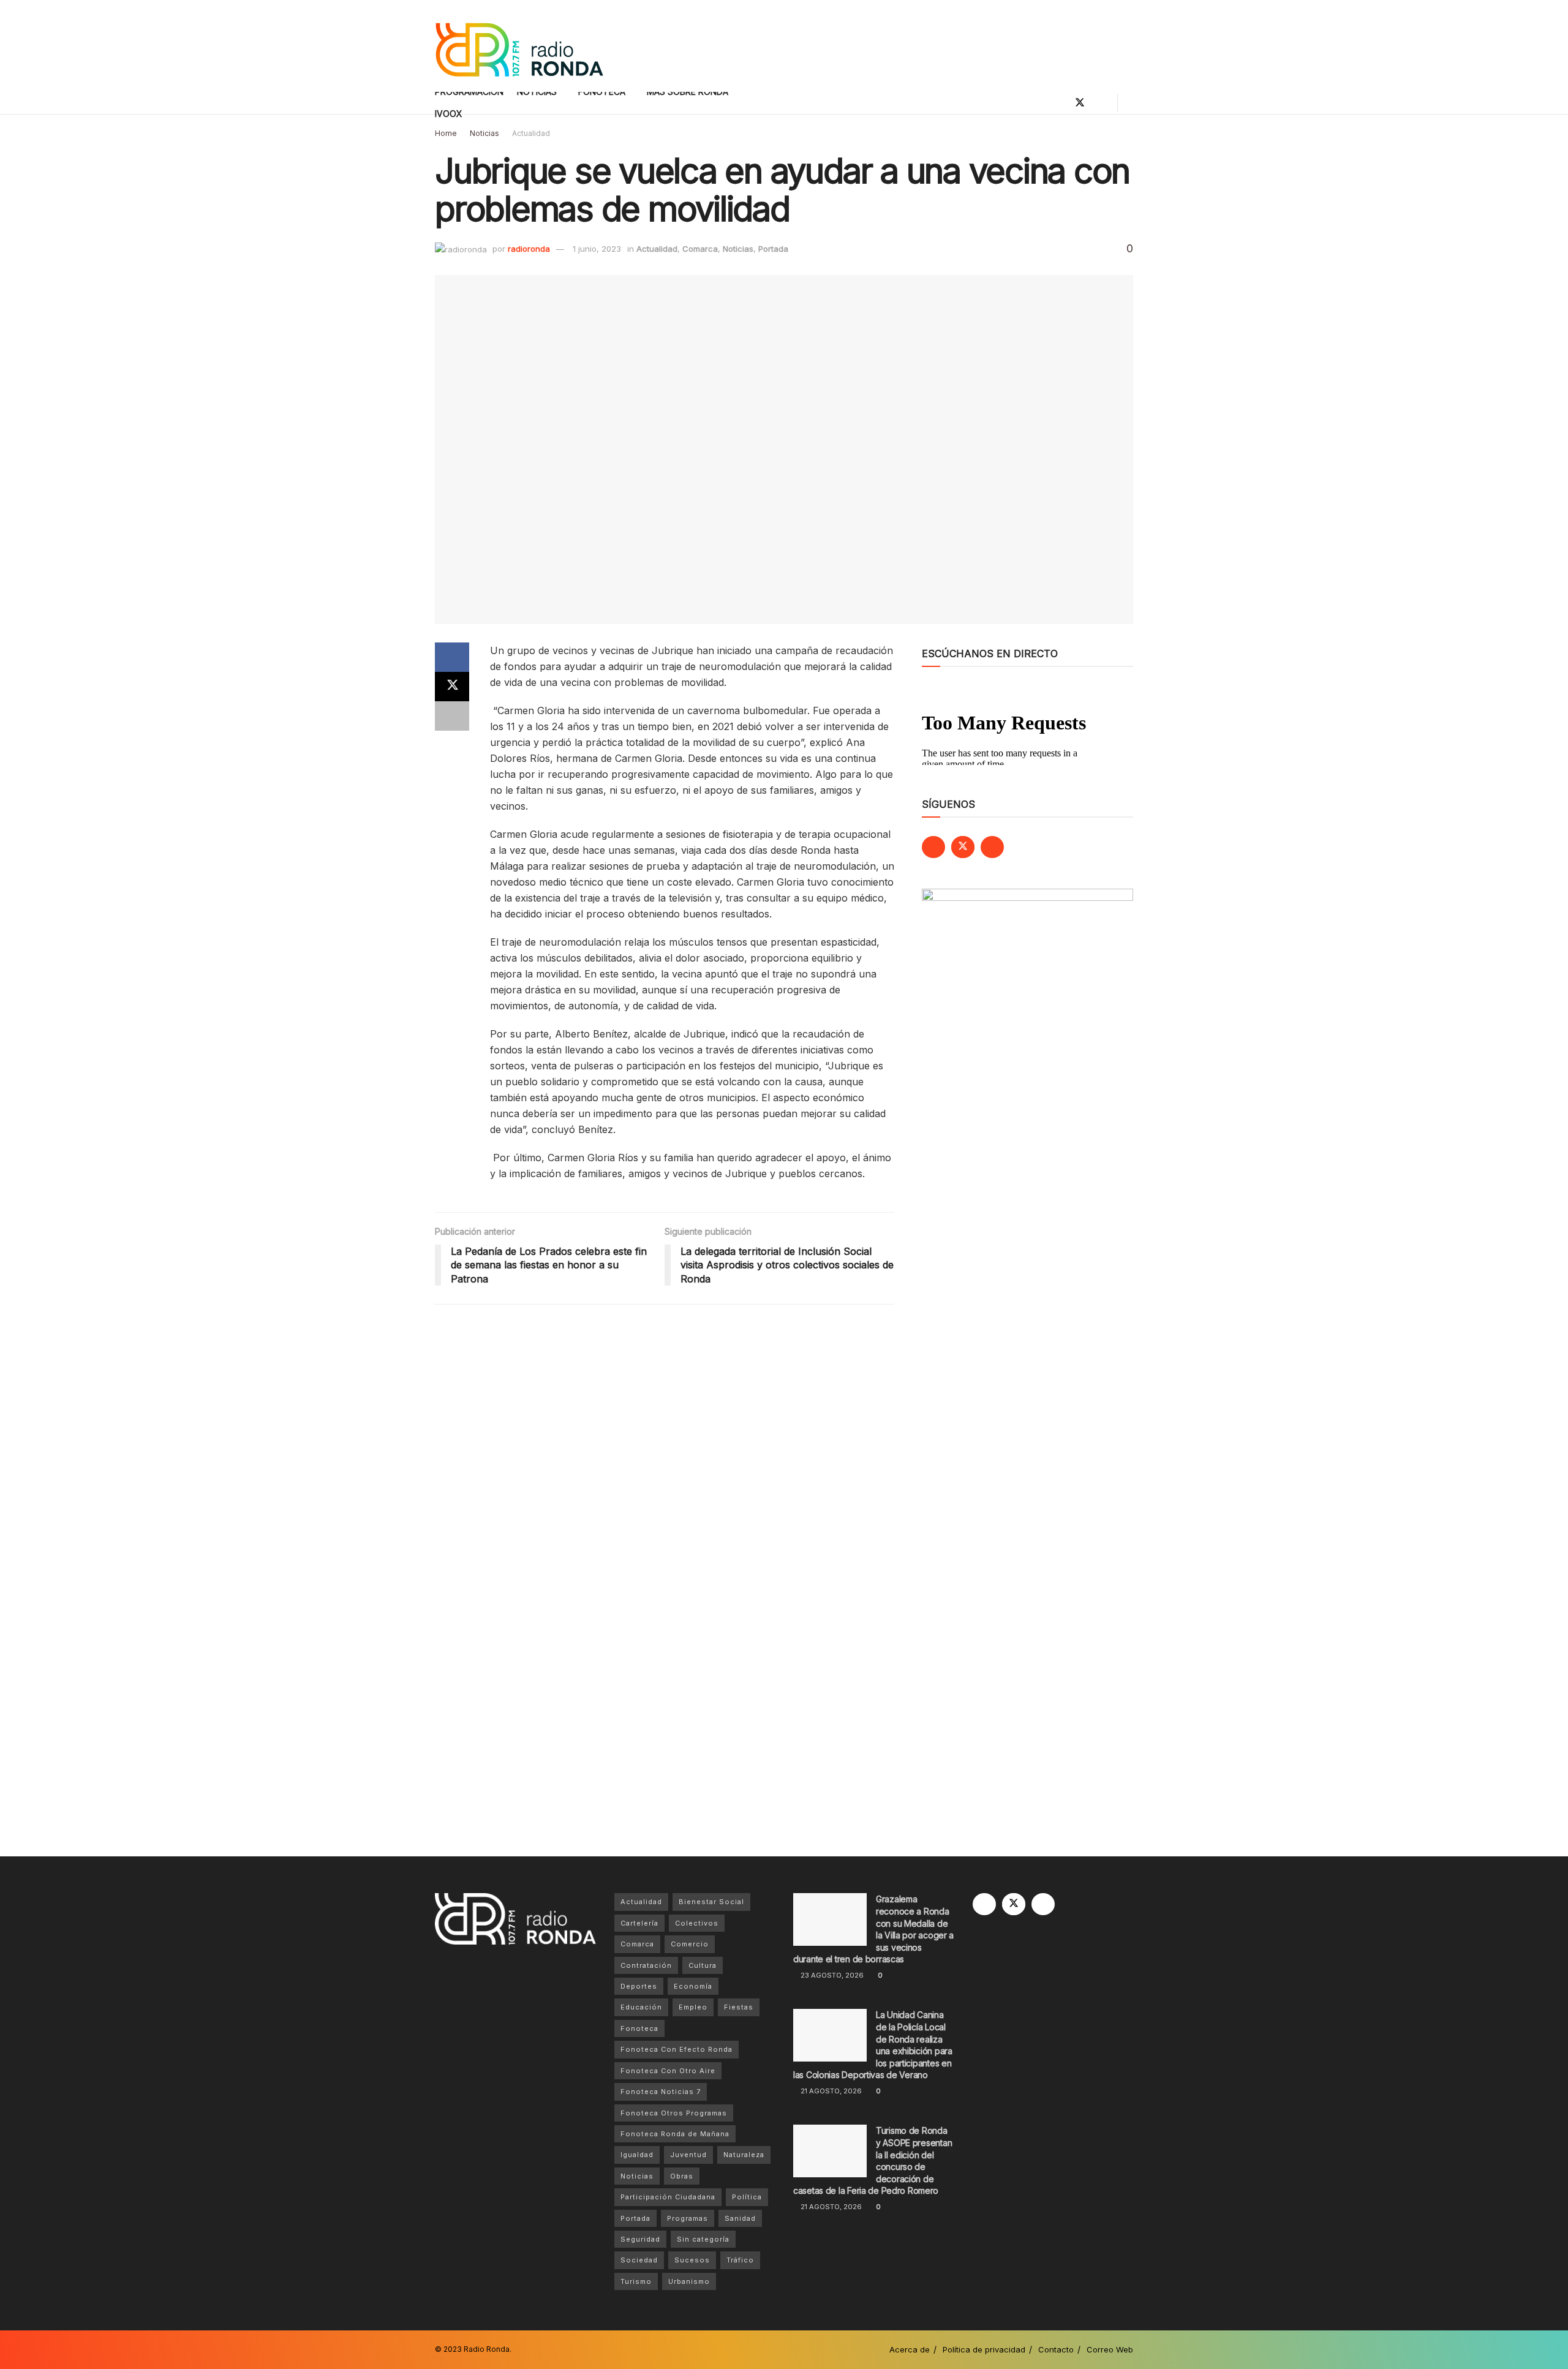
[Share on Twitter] (452, 687)
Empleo (693, 2007)
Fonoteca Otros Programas (674, 2113)
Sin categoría (703, 2239)
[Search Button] (1129, 103)
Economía (693, 1986)
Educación (641, 2007)
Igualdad (637, 2155)
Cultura (703, 1965)
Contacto (1056, 2349)
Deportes (639, 1986)
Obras (682, 2176)
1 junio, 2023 (597, 249)
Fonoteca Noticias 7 (661, 2092)
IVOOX (449, 114)
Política (747, 2197)
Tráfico (740, 2260)
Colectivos (697, 1923)
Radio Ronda (487, 2349)
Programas (688, 2218)
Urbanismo (689, 2281)
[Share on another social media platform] (452, 716)
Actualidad (531, 133)
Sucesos (692, 2260)
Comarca (700, 249)
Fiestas (739, 2007)
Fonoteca (639, 2028)
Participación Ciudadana (668, 2197)
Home (446, 133)
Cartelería (639, 1923)
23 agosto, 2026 (831, 1975)
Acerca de (910, 2349)
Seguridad (640, 2239)
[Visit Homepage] (519, 46)
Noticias (484, 133)
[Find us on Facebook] (1059, 103)
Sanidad (740, 2218)
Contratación (646, 1965)
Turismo (636, 2281)
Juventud (688, 2155)
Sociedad (639, 2260)
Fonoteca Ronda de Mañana (675, 2134)
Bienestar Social (711, 1902)
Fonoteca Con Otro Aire (668, 2071)
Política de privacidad (984, 2349)
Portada (773, 249)
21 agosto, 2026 (830, 2091)
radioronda (529, 249)
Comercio (690, 1944)
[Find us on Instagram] (1101, 103)
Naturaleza (744, 2155)
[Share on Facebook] (452, 657)
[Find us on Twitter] (1080, 103)
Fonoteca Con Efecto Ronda (677, 2049)
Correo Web (1110, 2349)
